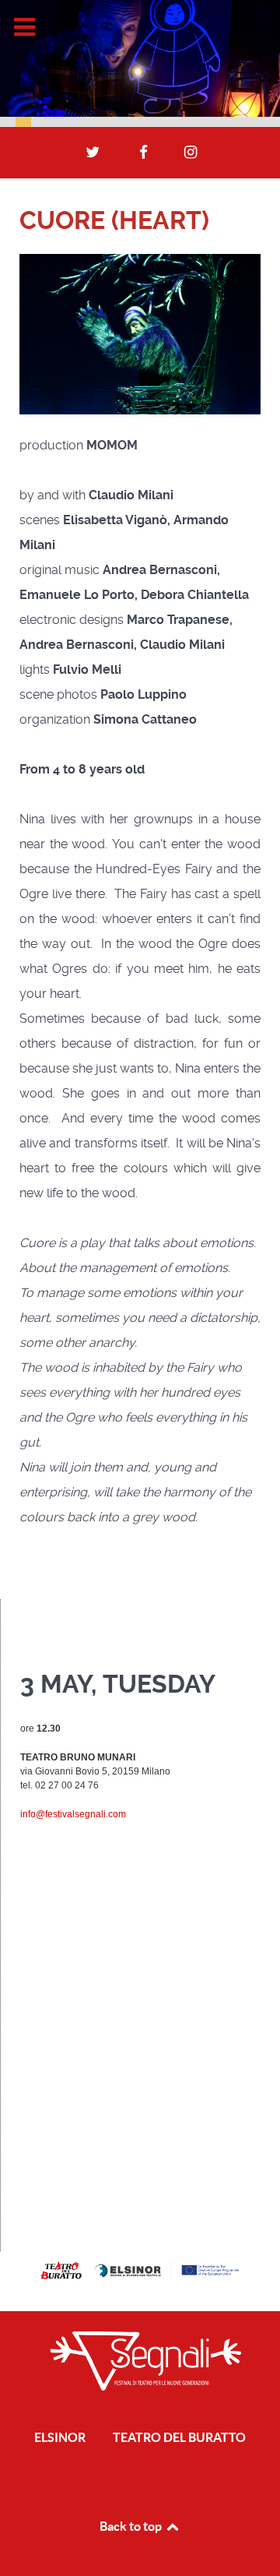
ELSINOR (60, 2437)
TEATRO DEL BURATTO (179, 2437)
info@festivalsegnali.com (73, 1814)
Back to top (132, 2526)
